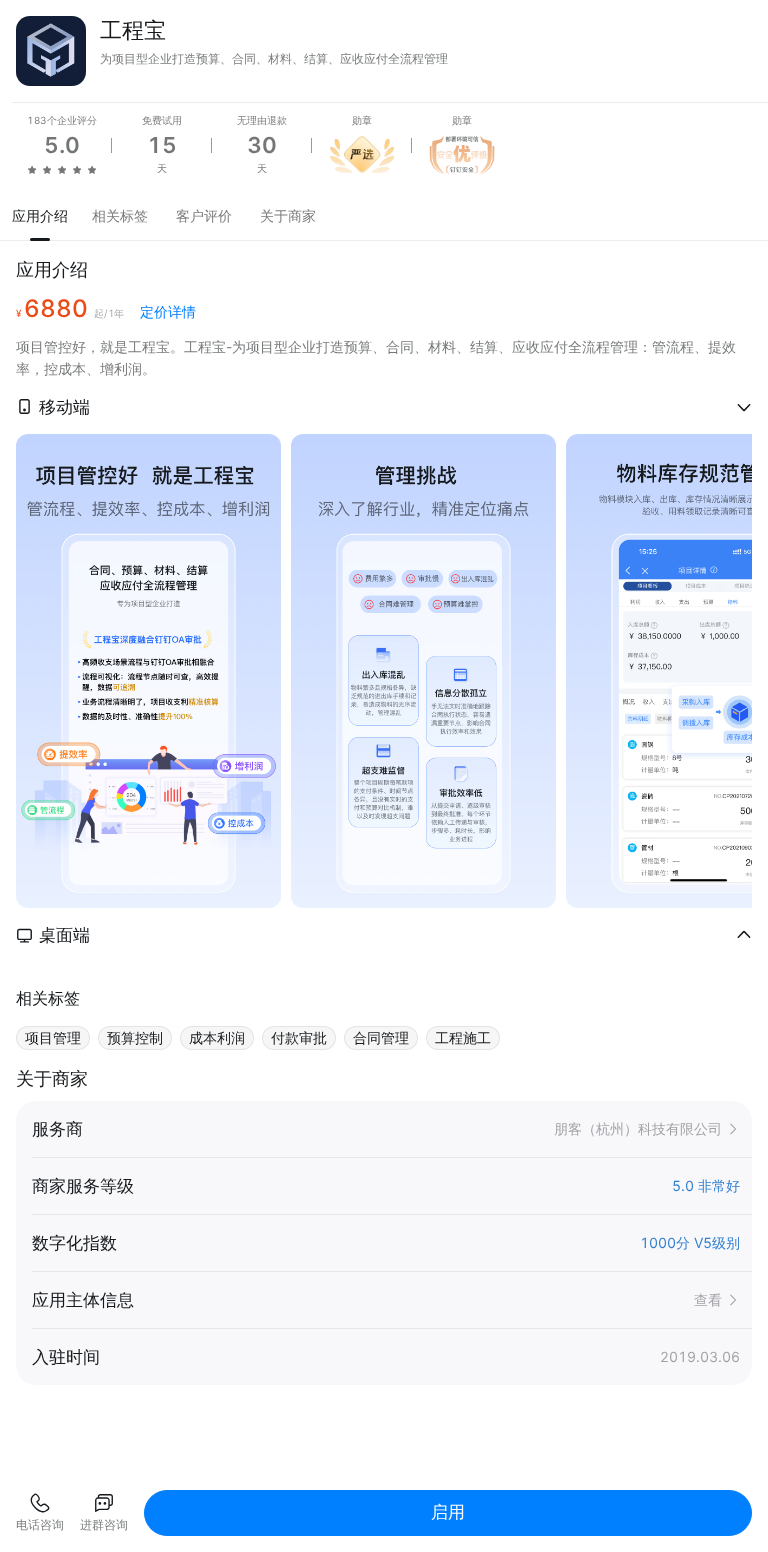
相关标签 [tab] (120, 215)
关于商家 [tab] (288, 215)
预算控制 (135, 1037)
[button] (384, 407)
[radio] (32, 169)
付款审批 (299, 1037)
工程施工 (463, 1037)
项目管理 (53, 1037)
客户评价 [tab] (204, 215)
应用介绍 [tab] (40, 215)
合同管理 (381, 1037)
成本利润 (217, 1037)
